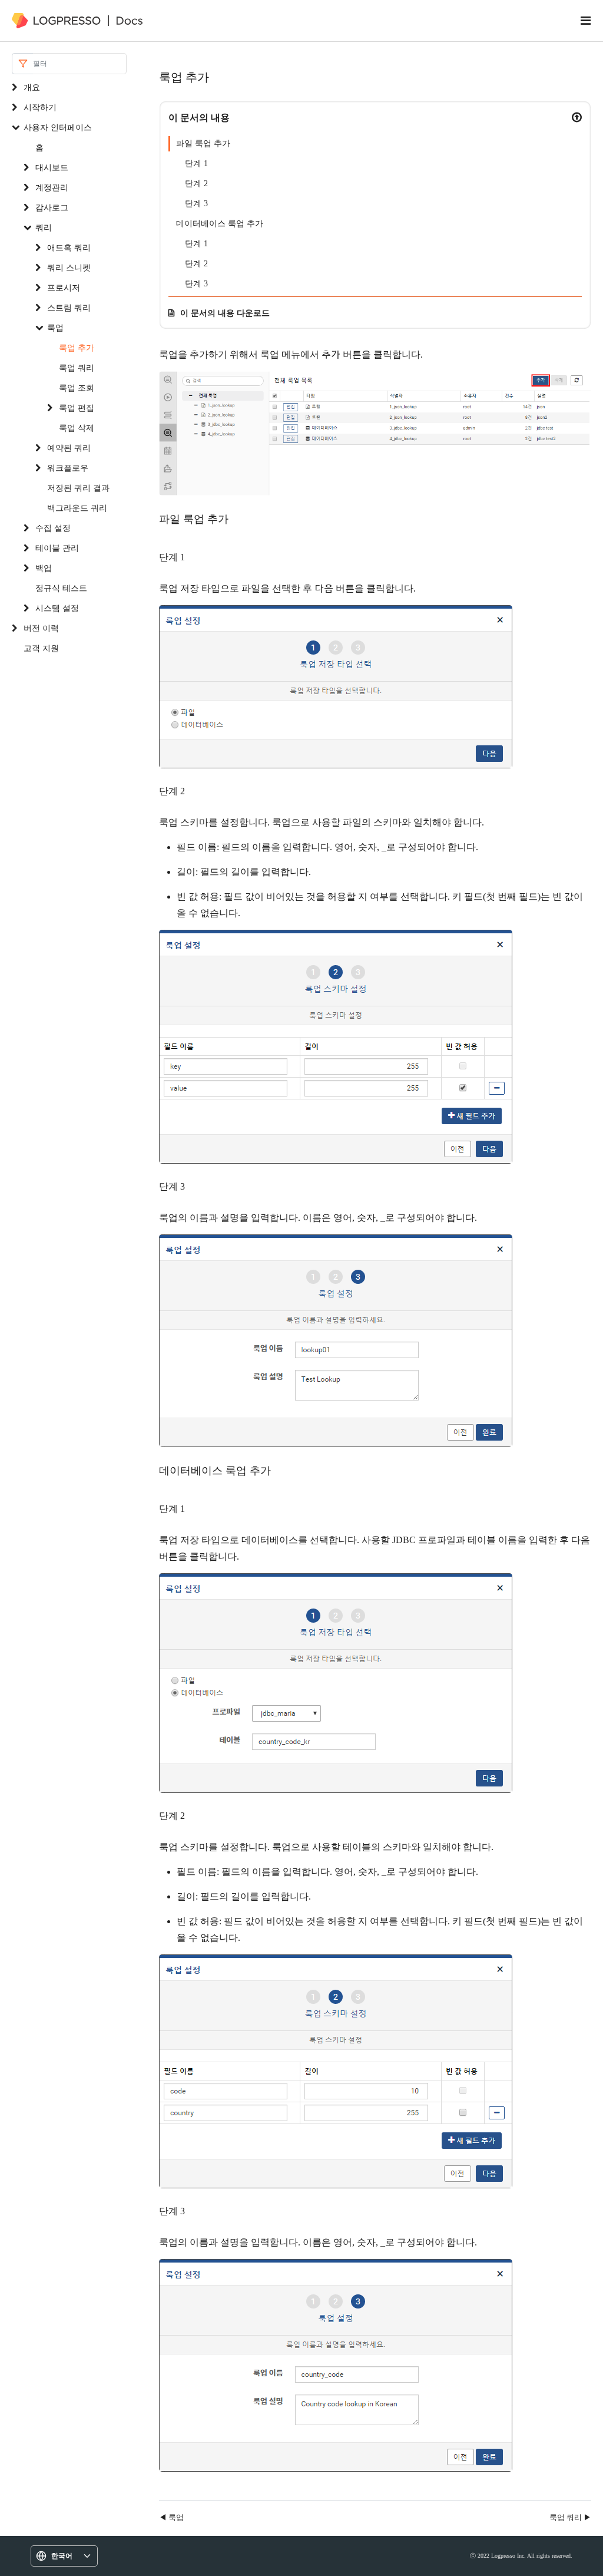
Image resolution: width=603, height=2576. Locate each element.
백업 (44, 568)
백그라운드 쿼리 (77, 508)
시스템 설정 (57, 608)
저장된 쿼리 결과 (78, 488)
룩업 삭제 (77, 427)
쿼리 (44, 227)
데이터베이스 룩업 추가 (220, 224)
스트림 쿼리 (69, 307)
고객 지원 (41, 648)
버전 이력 (41, 628)
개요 (32, 87)
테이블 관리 (57, 548)
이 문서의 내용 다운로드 (225, 313)
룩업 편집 (77, 407)
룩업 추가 (77, 347)
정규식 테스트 (61, 588)
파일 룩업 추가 (203, 143)
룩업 (55, 327)
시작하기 (40, 107)
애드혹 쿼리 (69, 247)
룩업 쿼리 (77, 367)
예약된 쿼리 (69, 448)
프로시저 (64, 287)
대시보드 (52, 167)
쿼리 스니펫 (69, 267)
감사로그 (52, 207)
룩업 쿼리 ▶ (570, 2517)
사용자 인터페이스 (58, 127)
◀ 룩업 (171, 2517)
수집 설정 (53, 528)
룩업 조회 (77, 387)
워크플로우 (68, 468)
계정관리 (52, 187)
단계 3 (196, 204)
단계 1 (196, 164)
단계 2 (196, 184)
